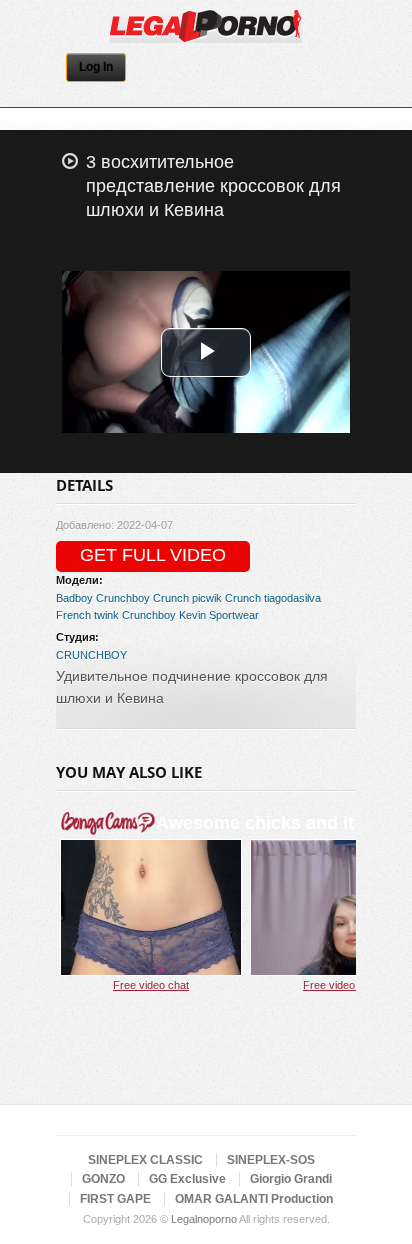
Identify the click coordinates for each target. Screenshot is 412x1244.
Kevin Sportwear (219, 615)
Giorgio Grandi (291, 1179)
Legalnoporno (204, 1219)
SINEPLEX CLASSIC (145, 1160)
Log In (96, 67)
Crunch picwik (187, 598)
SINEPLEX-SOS (271, 1160)
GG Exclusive (187, 1179)
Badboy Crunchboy (103, 598)
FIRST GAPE (115, 1199)
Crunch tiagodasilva (273, 598)
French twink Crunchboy (116, 615)
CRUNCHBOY (91, 655)
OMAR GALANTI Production (254, 1199)
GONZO (103, 1179)
